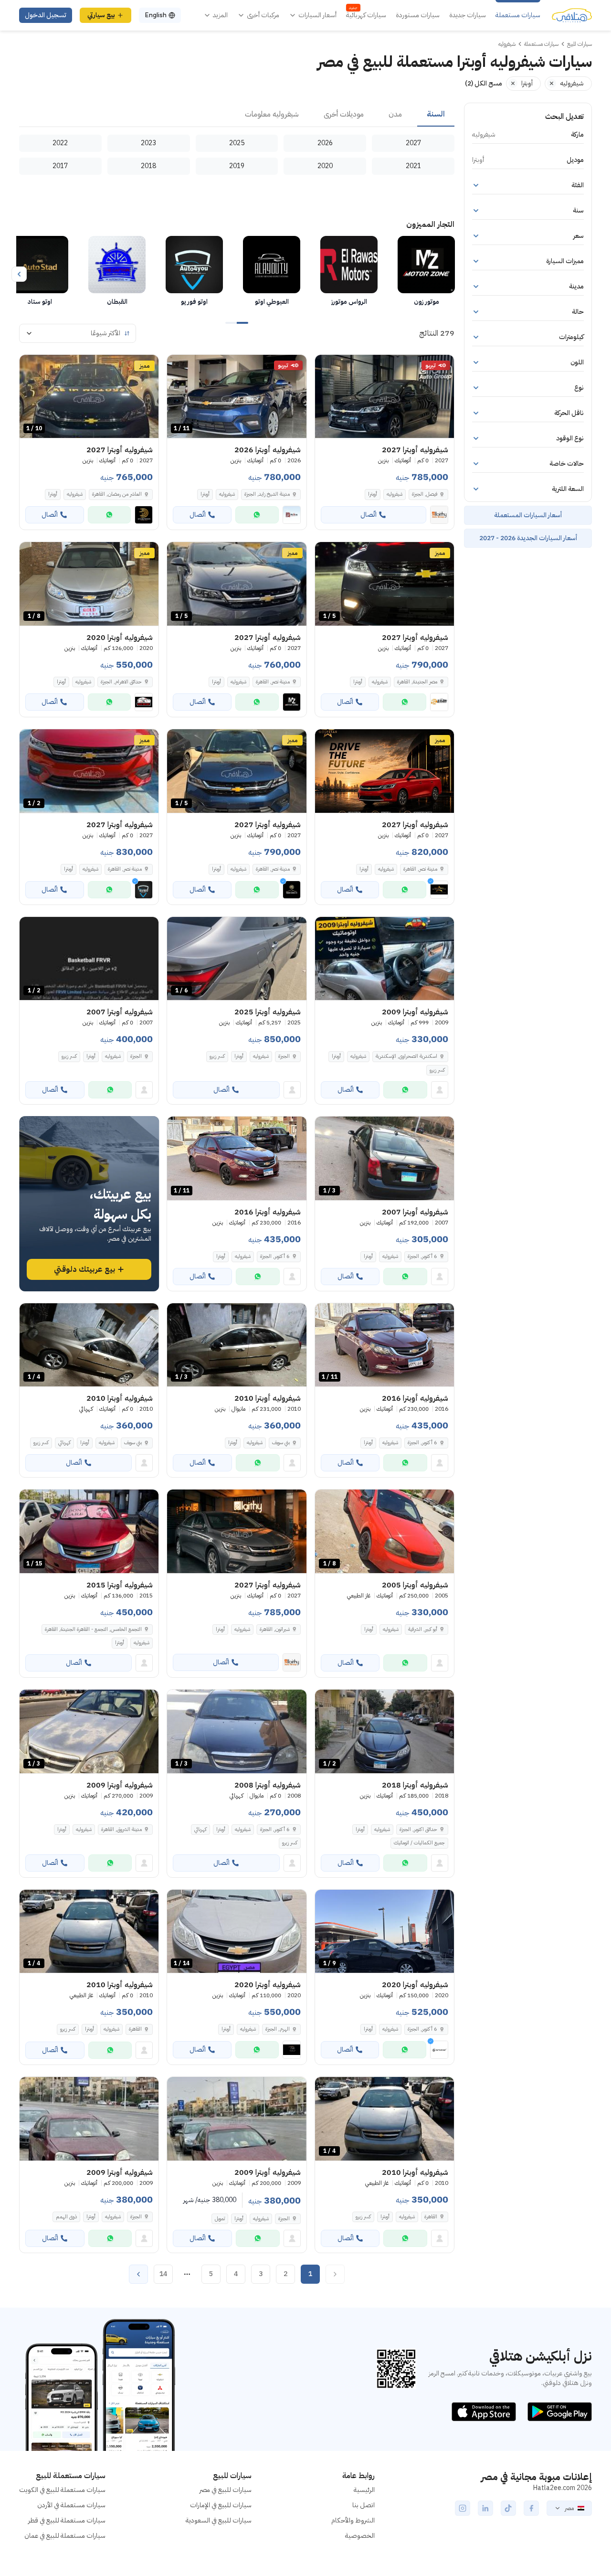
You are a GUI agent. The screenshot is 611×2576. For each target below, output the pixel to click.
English (156, 15)
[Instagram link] (463, 2508)
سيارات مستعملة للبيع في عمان (65, 2536)
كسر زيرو (437, 1070)
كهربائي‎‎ (64, 1442)
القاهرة (135, 2029)
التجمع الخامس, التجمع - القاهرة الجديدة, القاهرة (93, 1629)
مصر (569, 2508)
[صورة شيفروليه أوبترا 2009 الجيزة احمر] (237, 2119)
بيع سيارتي (101, 15)
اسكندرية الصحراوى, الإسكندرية (406, 1056)
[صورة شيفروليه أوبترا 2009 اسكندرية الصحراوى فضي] (385, 959)
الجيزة (284, 1056)
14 (163, 2274)
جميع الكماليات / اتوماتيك (419, 1843)
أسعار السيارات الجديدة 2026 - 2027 (528, 538)
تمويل (220, 2219)
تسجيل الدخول (46, 15)
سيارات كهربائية (366, 15)
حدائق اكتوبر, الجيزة (418, 1829)
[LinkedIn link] (485, 2508)
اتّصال (369, 515)
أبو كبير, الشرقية (423, 1629)
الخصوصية (360, 2536)
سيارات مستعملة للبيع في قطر (67, 2520)
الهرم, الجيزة (278, 2029)
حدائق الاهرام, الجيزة (121, 682)
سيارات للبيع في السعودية (219, 2520)
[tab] (436, 115)
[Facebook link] (531, 2508)
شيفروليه (395, 494)
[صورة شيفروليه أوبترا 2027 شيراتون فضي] (237, 1531)
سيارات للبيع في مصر (226, 2490)
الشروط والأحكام (353, 2520)
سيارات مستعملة (518, 15)
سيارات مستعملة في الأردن (71, 2505)
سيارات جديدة (468, 15)
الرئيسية (364, 2490)
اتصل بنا (363, 2505)
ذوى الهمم (66, 2217)
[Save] (327, 366)
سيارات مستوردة (418, 15)
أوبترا (373, 494)
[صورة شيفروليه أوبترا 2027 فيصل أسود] (385, 397)
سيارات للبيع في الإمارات (221, 2505)
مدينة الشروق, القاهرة (121, 1829)
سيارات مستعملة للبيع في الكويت (62, 2490)
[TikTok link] (508, 2508)
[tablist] (237, 115)
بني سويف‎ (281, 1442)
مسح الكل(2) (484, 83)
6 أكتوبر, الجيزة (422, 1256)
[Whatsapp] (257, 515)
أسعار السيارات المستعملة (528, 515)
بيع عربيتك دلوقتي (84, 1269)
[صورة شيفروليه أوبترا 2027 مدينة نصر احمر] (385, 771)
